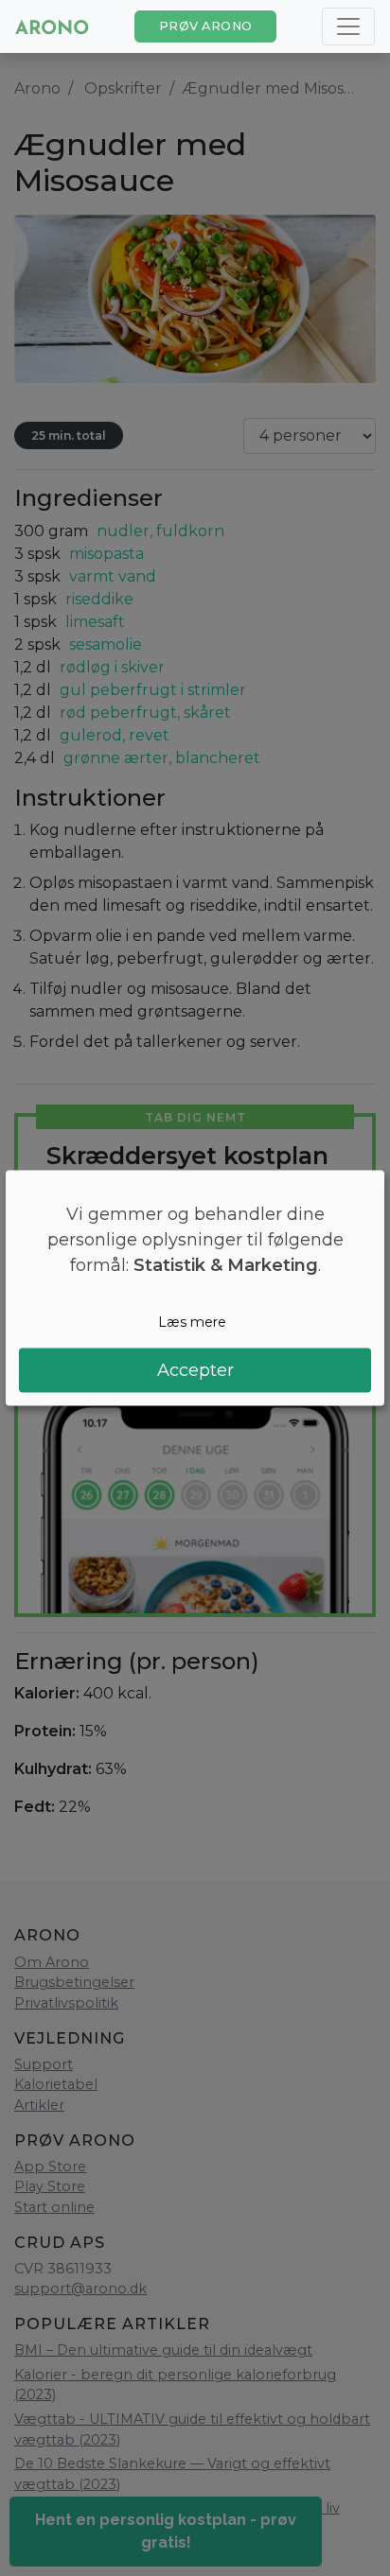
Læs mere (192, 1322)
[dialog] (195, 1288)
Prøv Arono (206, 26)
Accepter (195, 1369)
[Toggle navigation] (348, 26)
